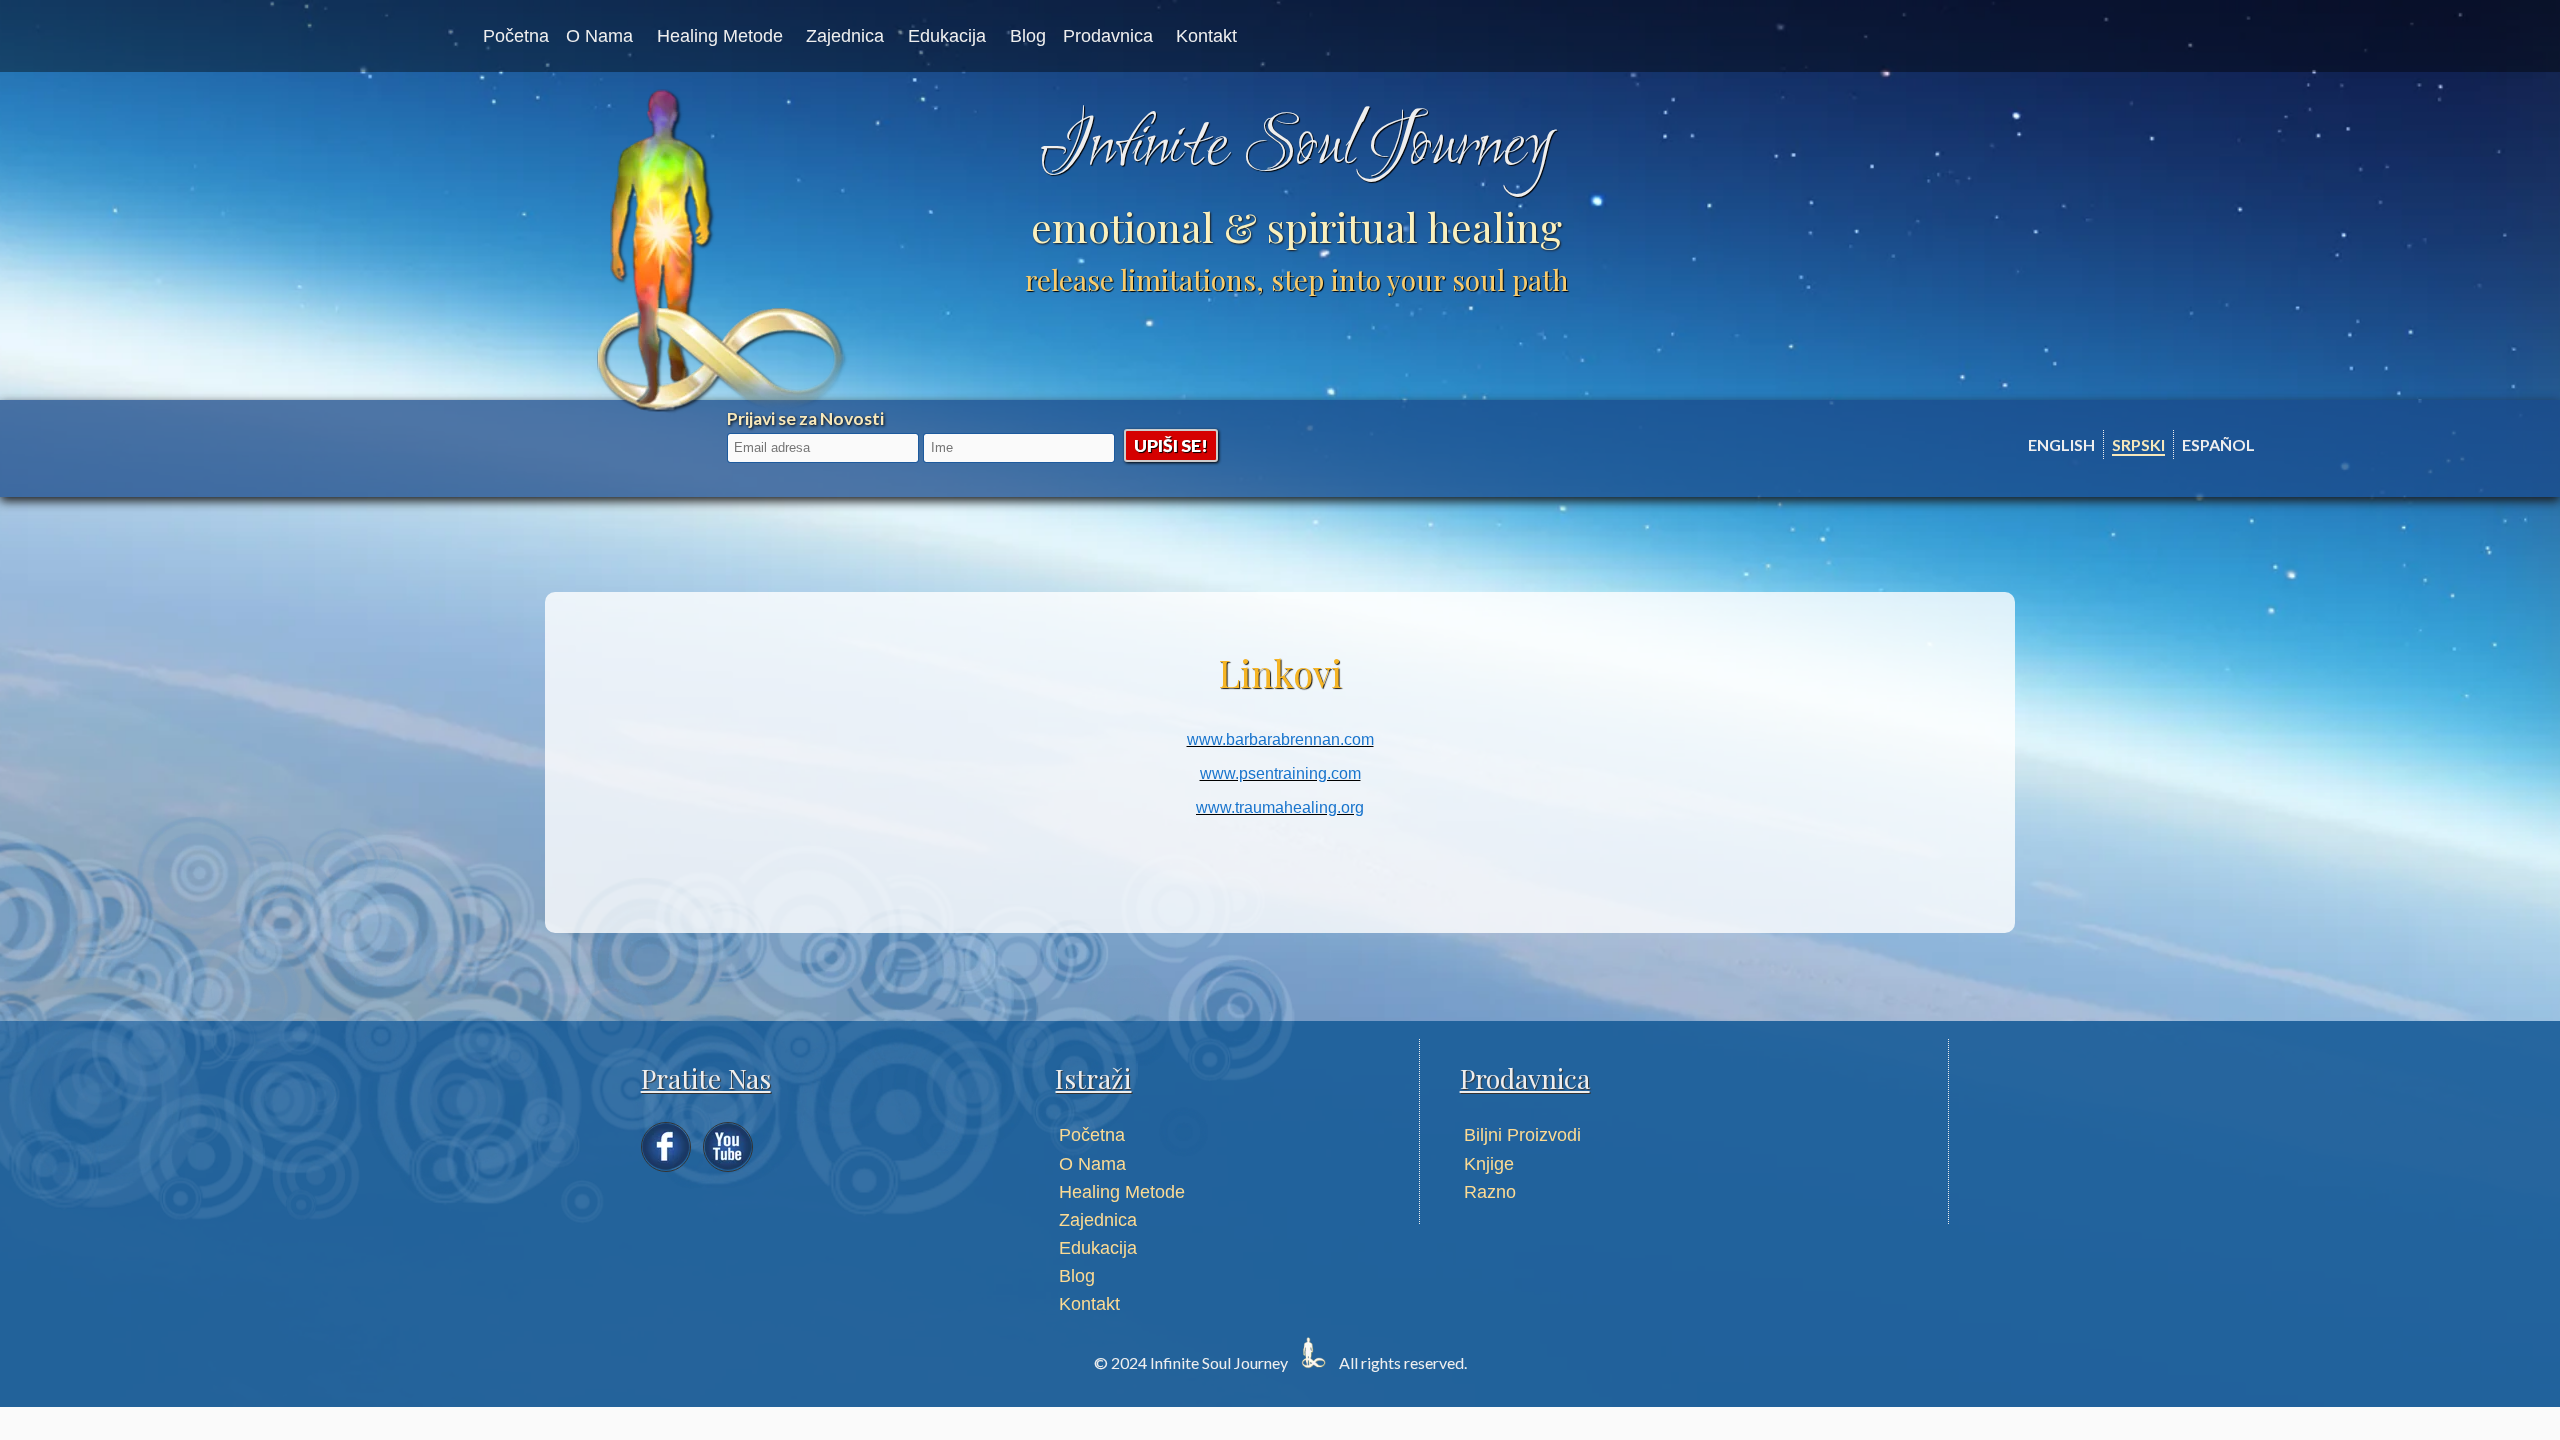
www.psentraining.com (1280, 773)
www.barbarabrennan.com (1280, 739)
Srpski (2138, 444)
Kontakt (1206, 36)
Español (2218, 444)
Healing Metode (720, 36)
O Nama (599, 36)
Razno (1490, 1192)
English (2061, 444)
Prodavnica (1108, 36)
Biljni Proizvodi (1522, 1135)
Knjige (1489, 1164)
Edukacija (947, 36)
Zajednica (845, 36)
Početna (516, 36)
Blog (1028, 36)
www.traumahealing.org (1280, 807)
